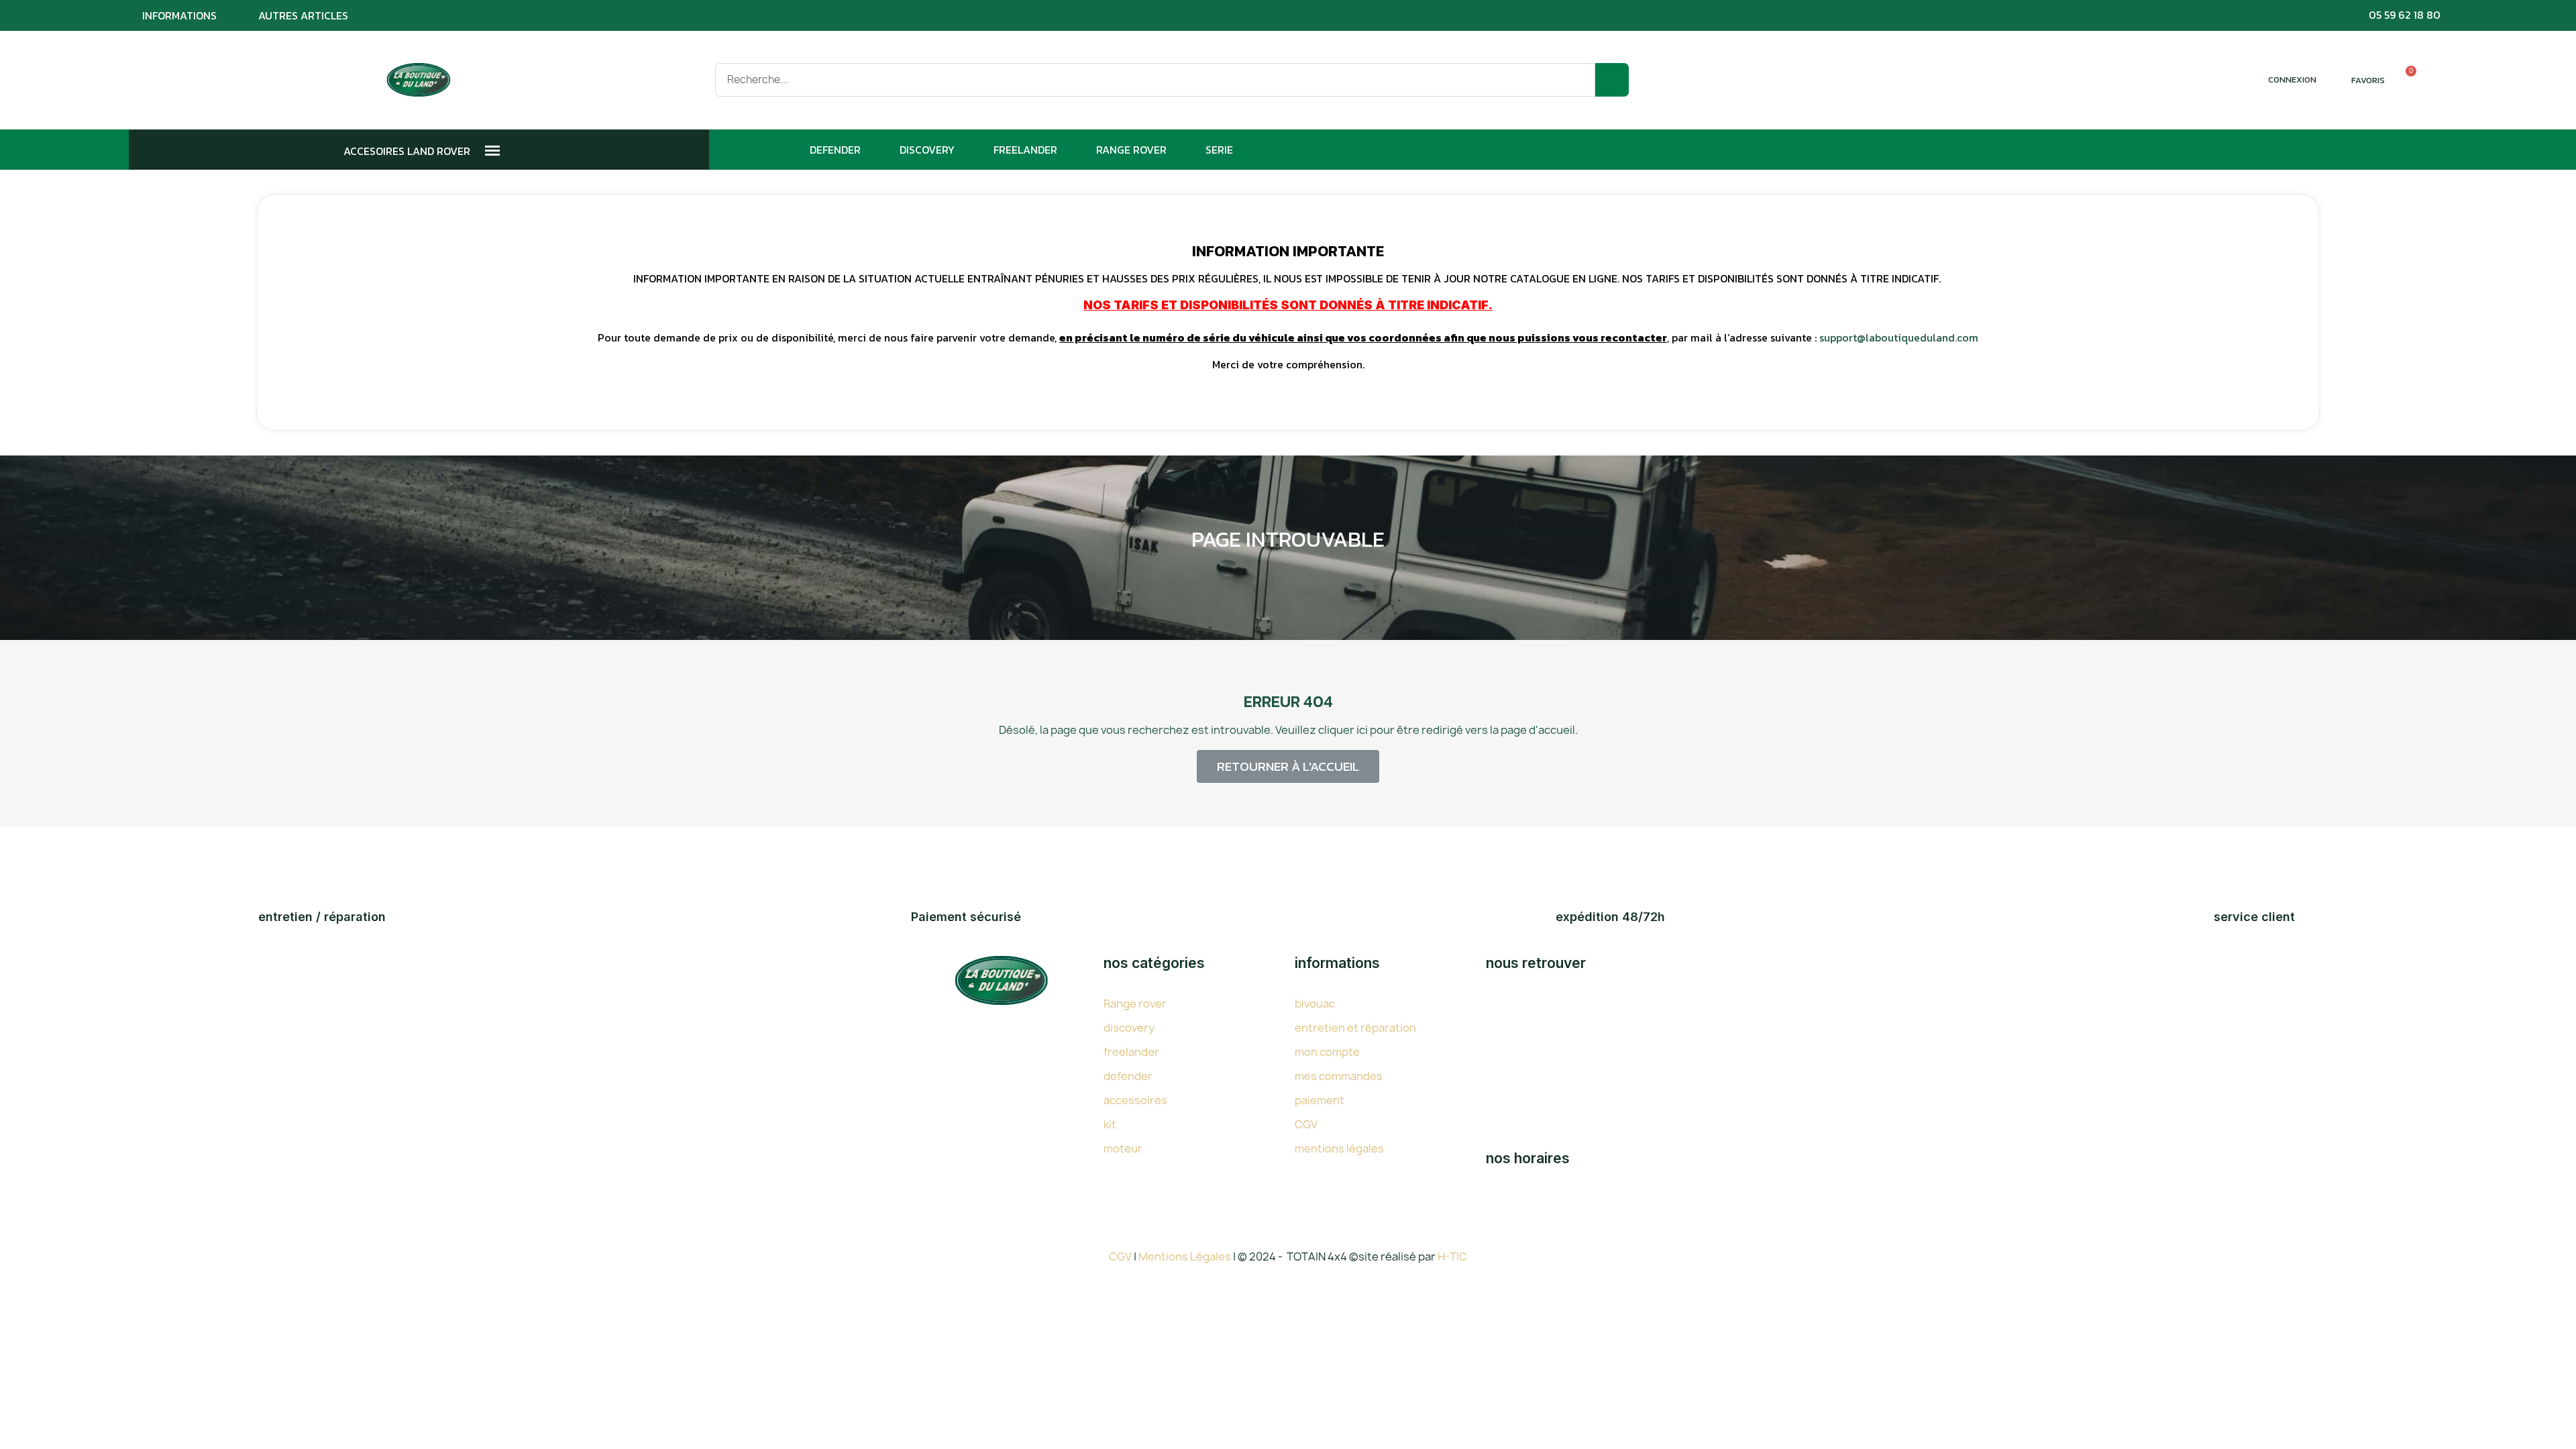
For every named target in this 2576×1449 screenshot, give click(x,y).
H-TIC (1452, 1256)
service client (2254, 917)
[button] (1288, 766)
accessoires (1135, 1100)
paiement (1320, 1100)
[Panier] (2405, 80)
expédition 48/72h (1610, 917)
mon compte (1327, 1052)
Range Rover (1131, 150)
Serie (1219, 150)
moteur (1123, 1148)
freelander (1131, 1052)
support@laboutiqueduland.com (1899, 337)
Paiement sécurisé (966, 917)
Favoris (2368, 80)
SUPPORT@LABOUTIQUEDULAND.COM (1640, 1118)
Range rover (1135, 1004)
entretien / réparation (322, 917)
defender (1128, 1076)
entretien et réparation (1355, 1028)
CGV (1306, 1124)
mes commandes (1339, 1076)
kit (1110, 1124)
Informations (179, 15)
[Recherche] (1612, 80)
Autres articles (303, 15)
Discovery (927, 150)
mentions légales (1339, 1148)
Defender (835, 150)
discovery (1129, 1028)
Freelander (1025, 150)
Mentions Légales (1186, 1256)
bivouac (1315, 1004)
